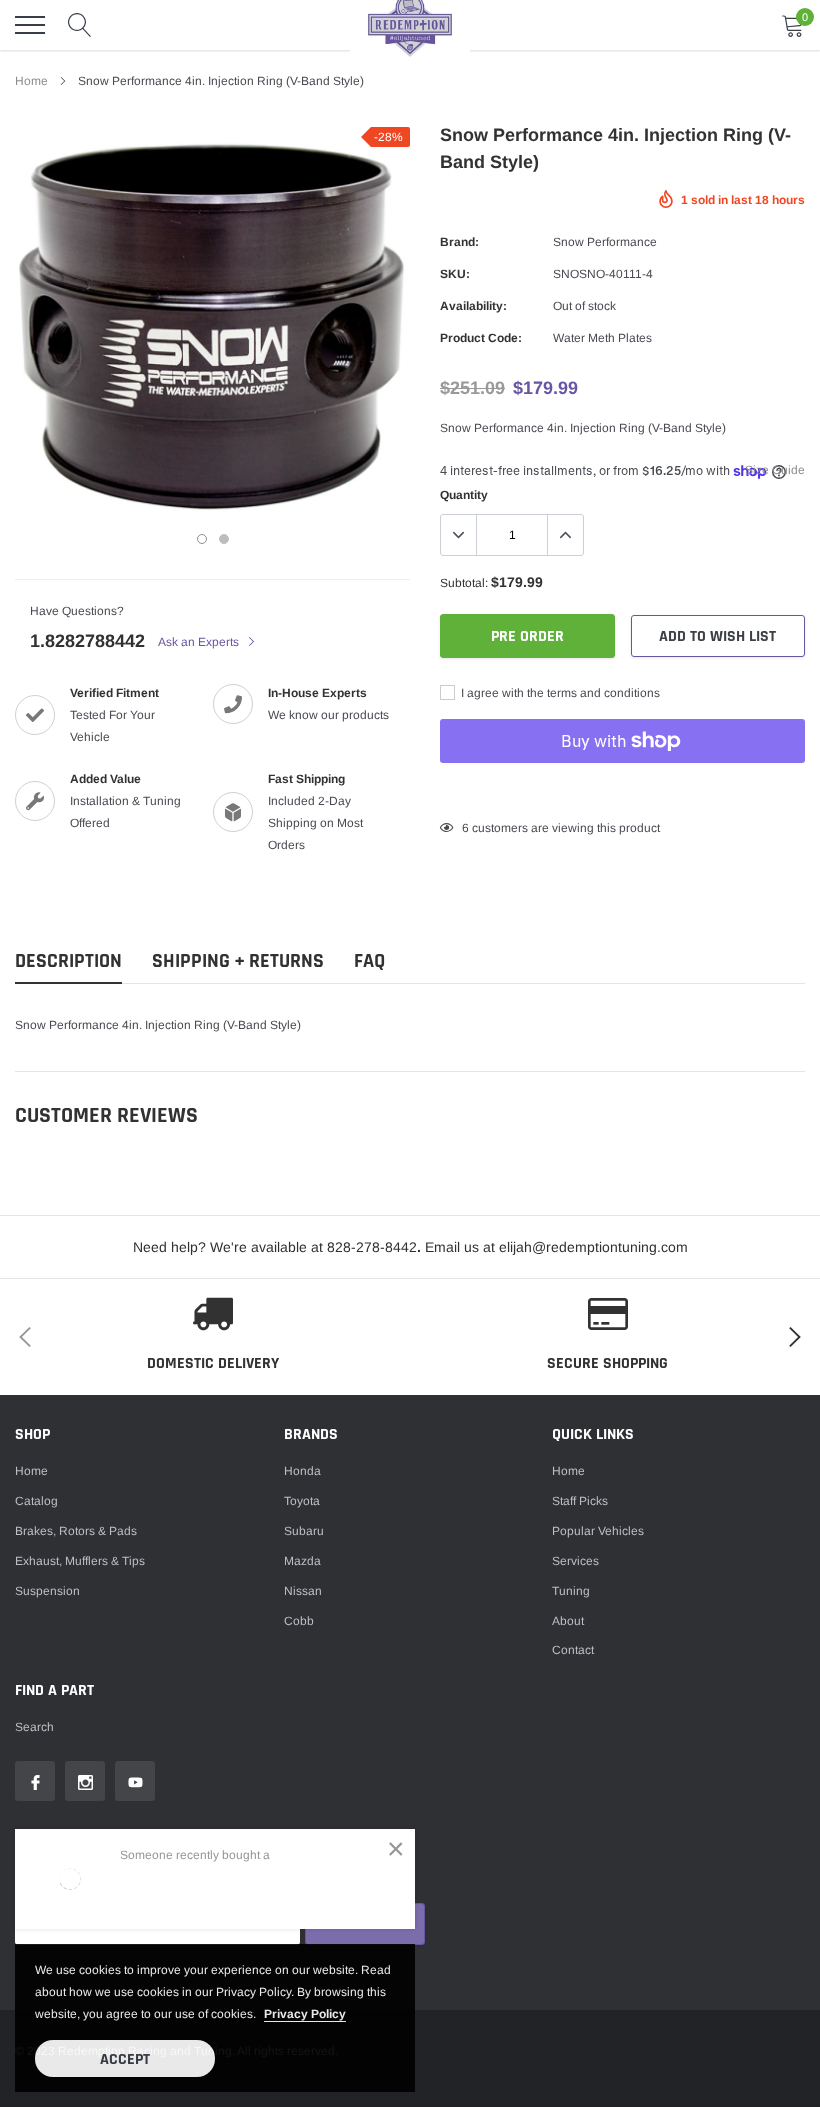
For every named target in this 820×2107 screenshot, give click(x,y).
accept (125, 2059)
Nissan (303, 1591)
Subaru (304, 1531)
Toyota (302, 1501)
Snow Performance (605, 242)
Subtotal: (464, 583)
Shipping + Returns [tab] (238, 961)
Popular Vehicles (598, 1531)
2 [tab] (224, 539)
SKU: (455, 274)
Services (575, 1561)
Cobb (299, 1621)
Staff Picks (580, 1501)
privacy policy (305, 2014)
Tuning (571, 1591)
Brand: (459, 242)
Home (31, 81)
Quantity (464, 495)
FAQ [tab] (369, 961)
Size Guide (775, 470)
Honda (302, 1471)
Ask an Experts (200, 642)
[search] (80, 25)
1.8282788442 (87, 641)
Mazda (302, 1561)
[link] (35, 1781)
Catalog (36, 1501)
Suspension (47, 1591)
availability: (473, 306)
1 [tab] (202, 539)
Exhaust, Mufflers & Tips (80, 1561)
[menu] (30, 25)
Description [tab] (68, 961)
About (568, 1621)
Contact (573, 1650)
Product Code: (481, 338)
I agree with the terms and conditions (559, 693)
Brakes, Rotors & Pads (76, 1531)
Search (34, 1727)
